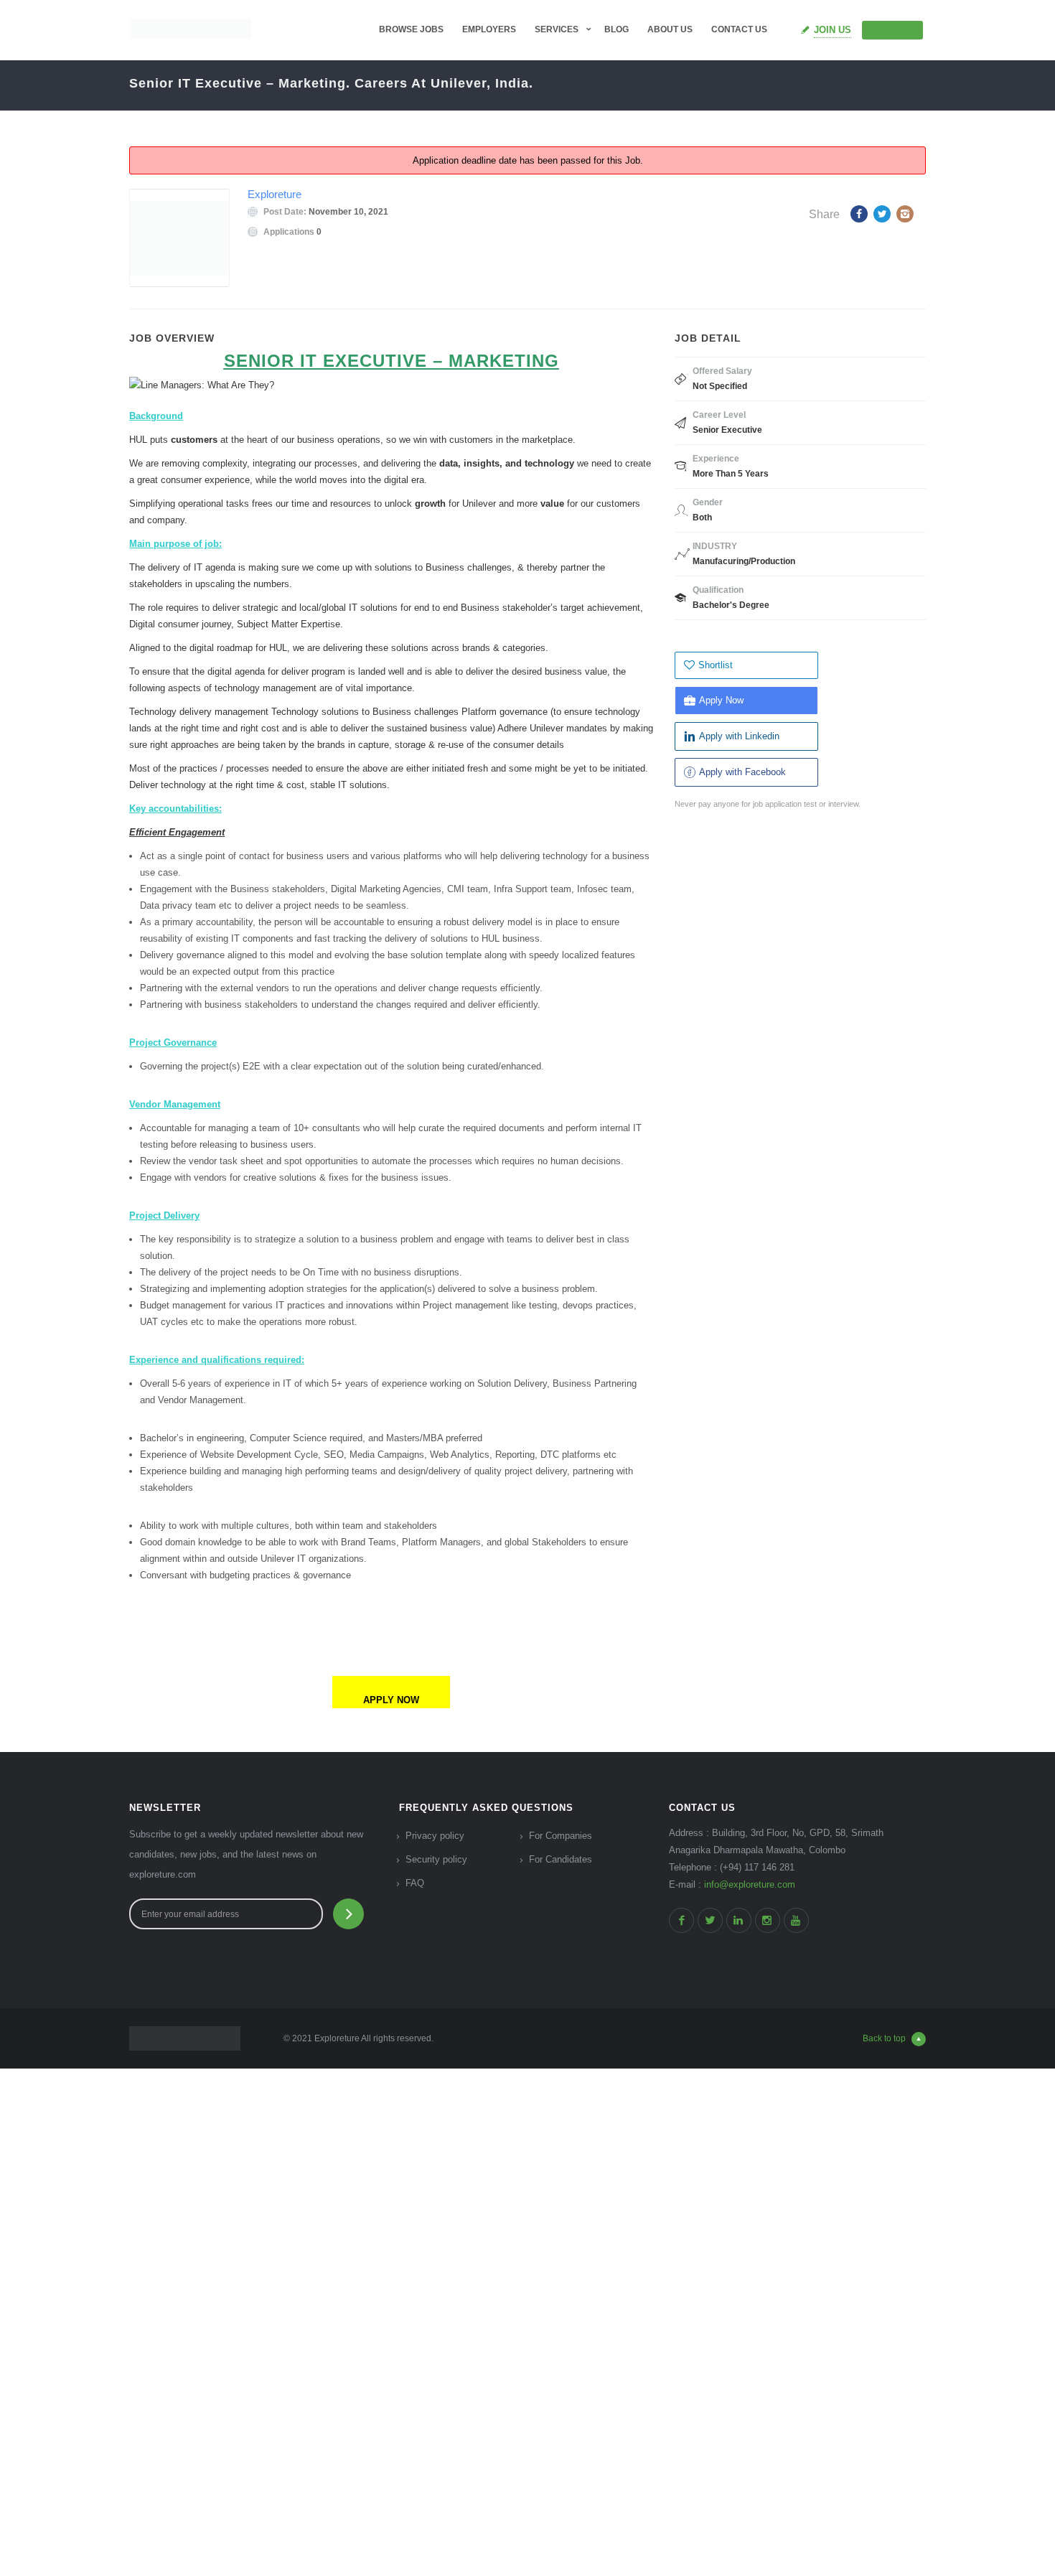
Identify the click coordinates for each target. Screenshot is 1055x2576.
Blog (616, 29)
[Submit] (348, 1914)
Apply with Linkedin (739, 736)
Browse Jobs (411, 29)
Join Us (833, 30)
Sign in (899, 29)
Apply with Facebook (742, 772)
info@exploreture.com (750, 1884)
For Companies (561, 1836)
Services (557, 29)
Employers (489, 29)
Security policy (436, 1859)
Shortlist (716, 665)
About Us (670, 29)
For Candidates (561, 1859)
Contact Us (739, 29)
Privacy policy (435, 1836)
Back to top (884, 2038)
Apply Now (721, 700)
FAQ (415, 1883)
